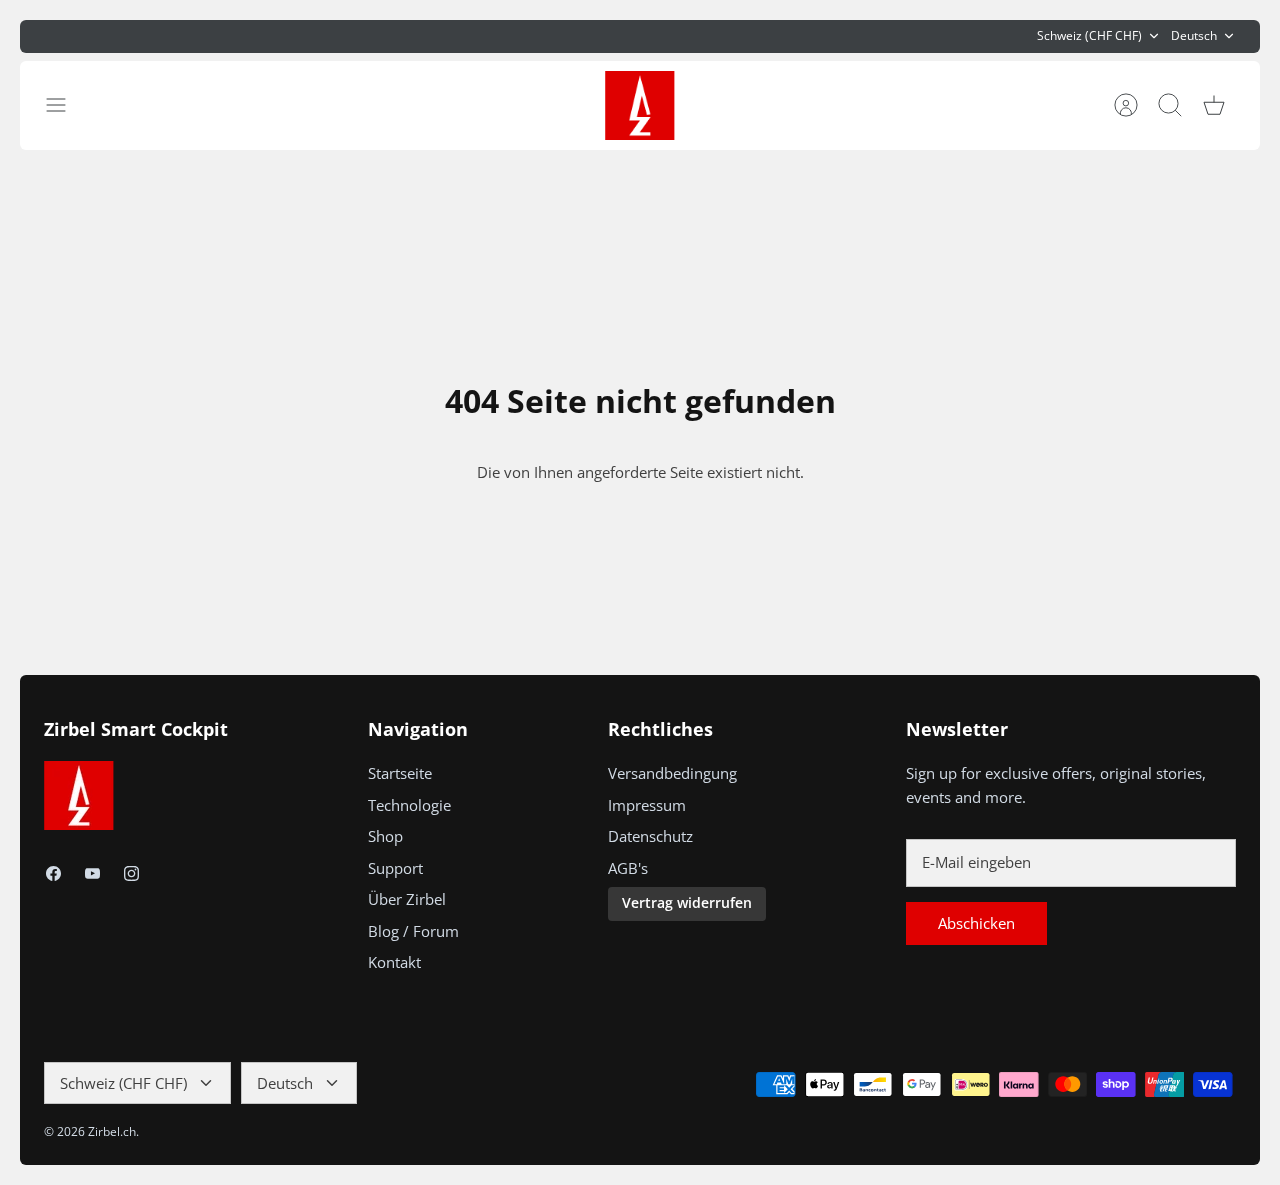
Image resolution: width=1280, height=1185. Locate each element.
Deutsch (1194, 35)
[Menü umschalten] (66, 105)
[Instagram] (131, 873)
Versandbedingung (672, 773)
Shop (385, 836)
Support (395, 868)
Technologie (409, 805)
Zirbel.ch (112, 1131)
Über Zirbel (407, 899)
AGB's (628, 868)
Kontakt (394, 962)
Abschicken (976, 923)
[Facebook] (53, 873)
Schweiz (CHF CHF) (1089, 35)
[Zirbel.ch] (640, 105)
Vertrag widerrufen (687, 903)
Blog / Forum (413, 931)
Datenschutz (650, 836)
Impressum (647, 805)
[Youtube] (92, 873)
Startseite (400, 773)
